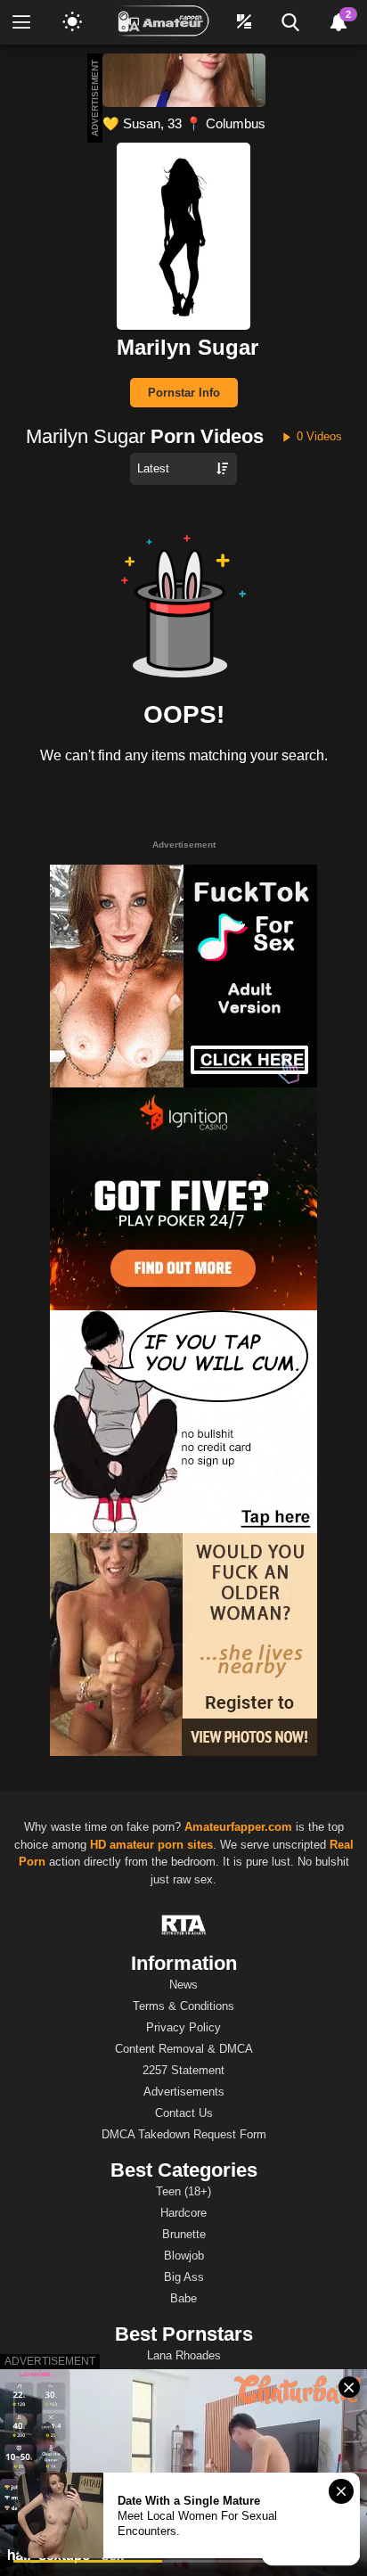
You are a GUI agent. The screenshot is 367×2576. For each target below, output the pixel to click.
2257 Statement (183, 2070)
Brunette (184, 2234)
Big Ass (184, 2277)
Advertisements (184, 2092)
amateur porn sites (161, 1845)
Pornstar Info (184, 393)
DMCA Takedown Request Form (184, 2134)
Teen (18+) (183, 2191)
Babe (183, 2298)
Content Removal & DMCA (184, 2049)
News (183, 1985)
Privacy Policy (183, 2027)
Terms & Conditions (183, 2006)
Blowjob (184, 2256)
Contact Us (184, 2113)
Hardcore (183, 2213)
